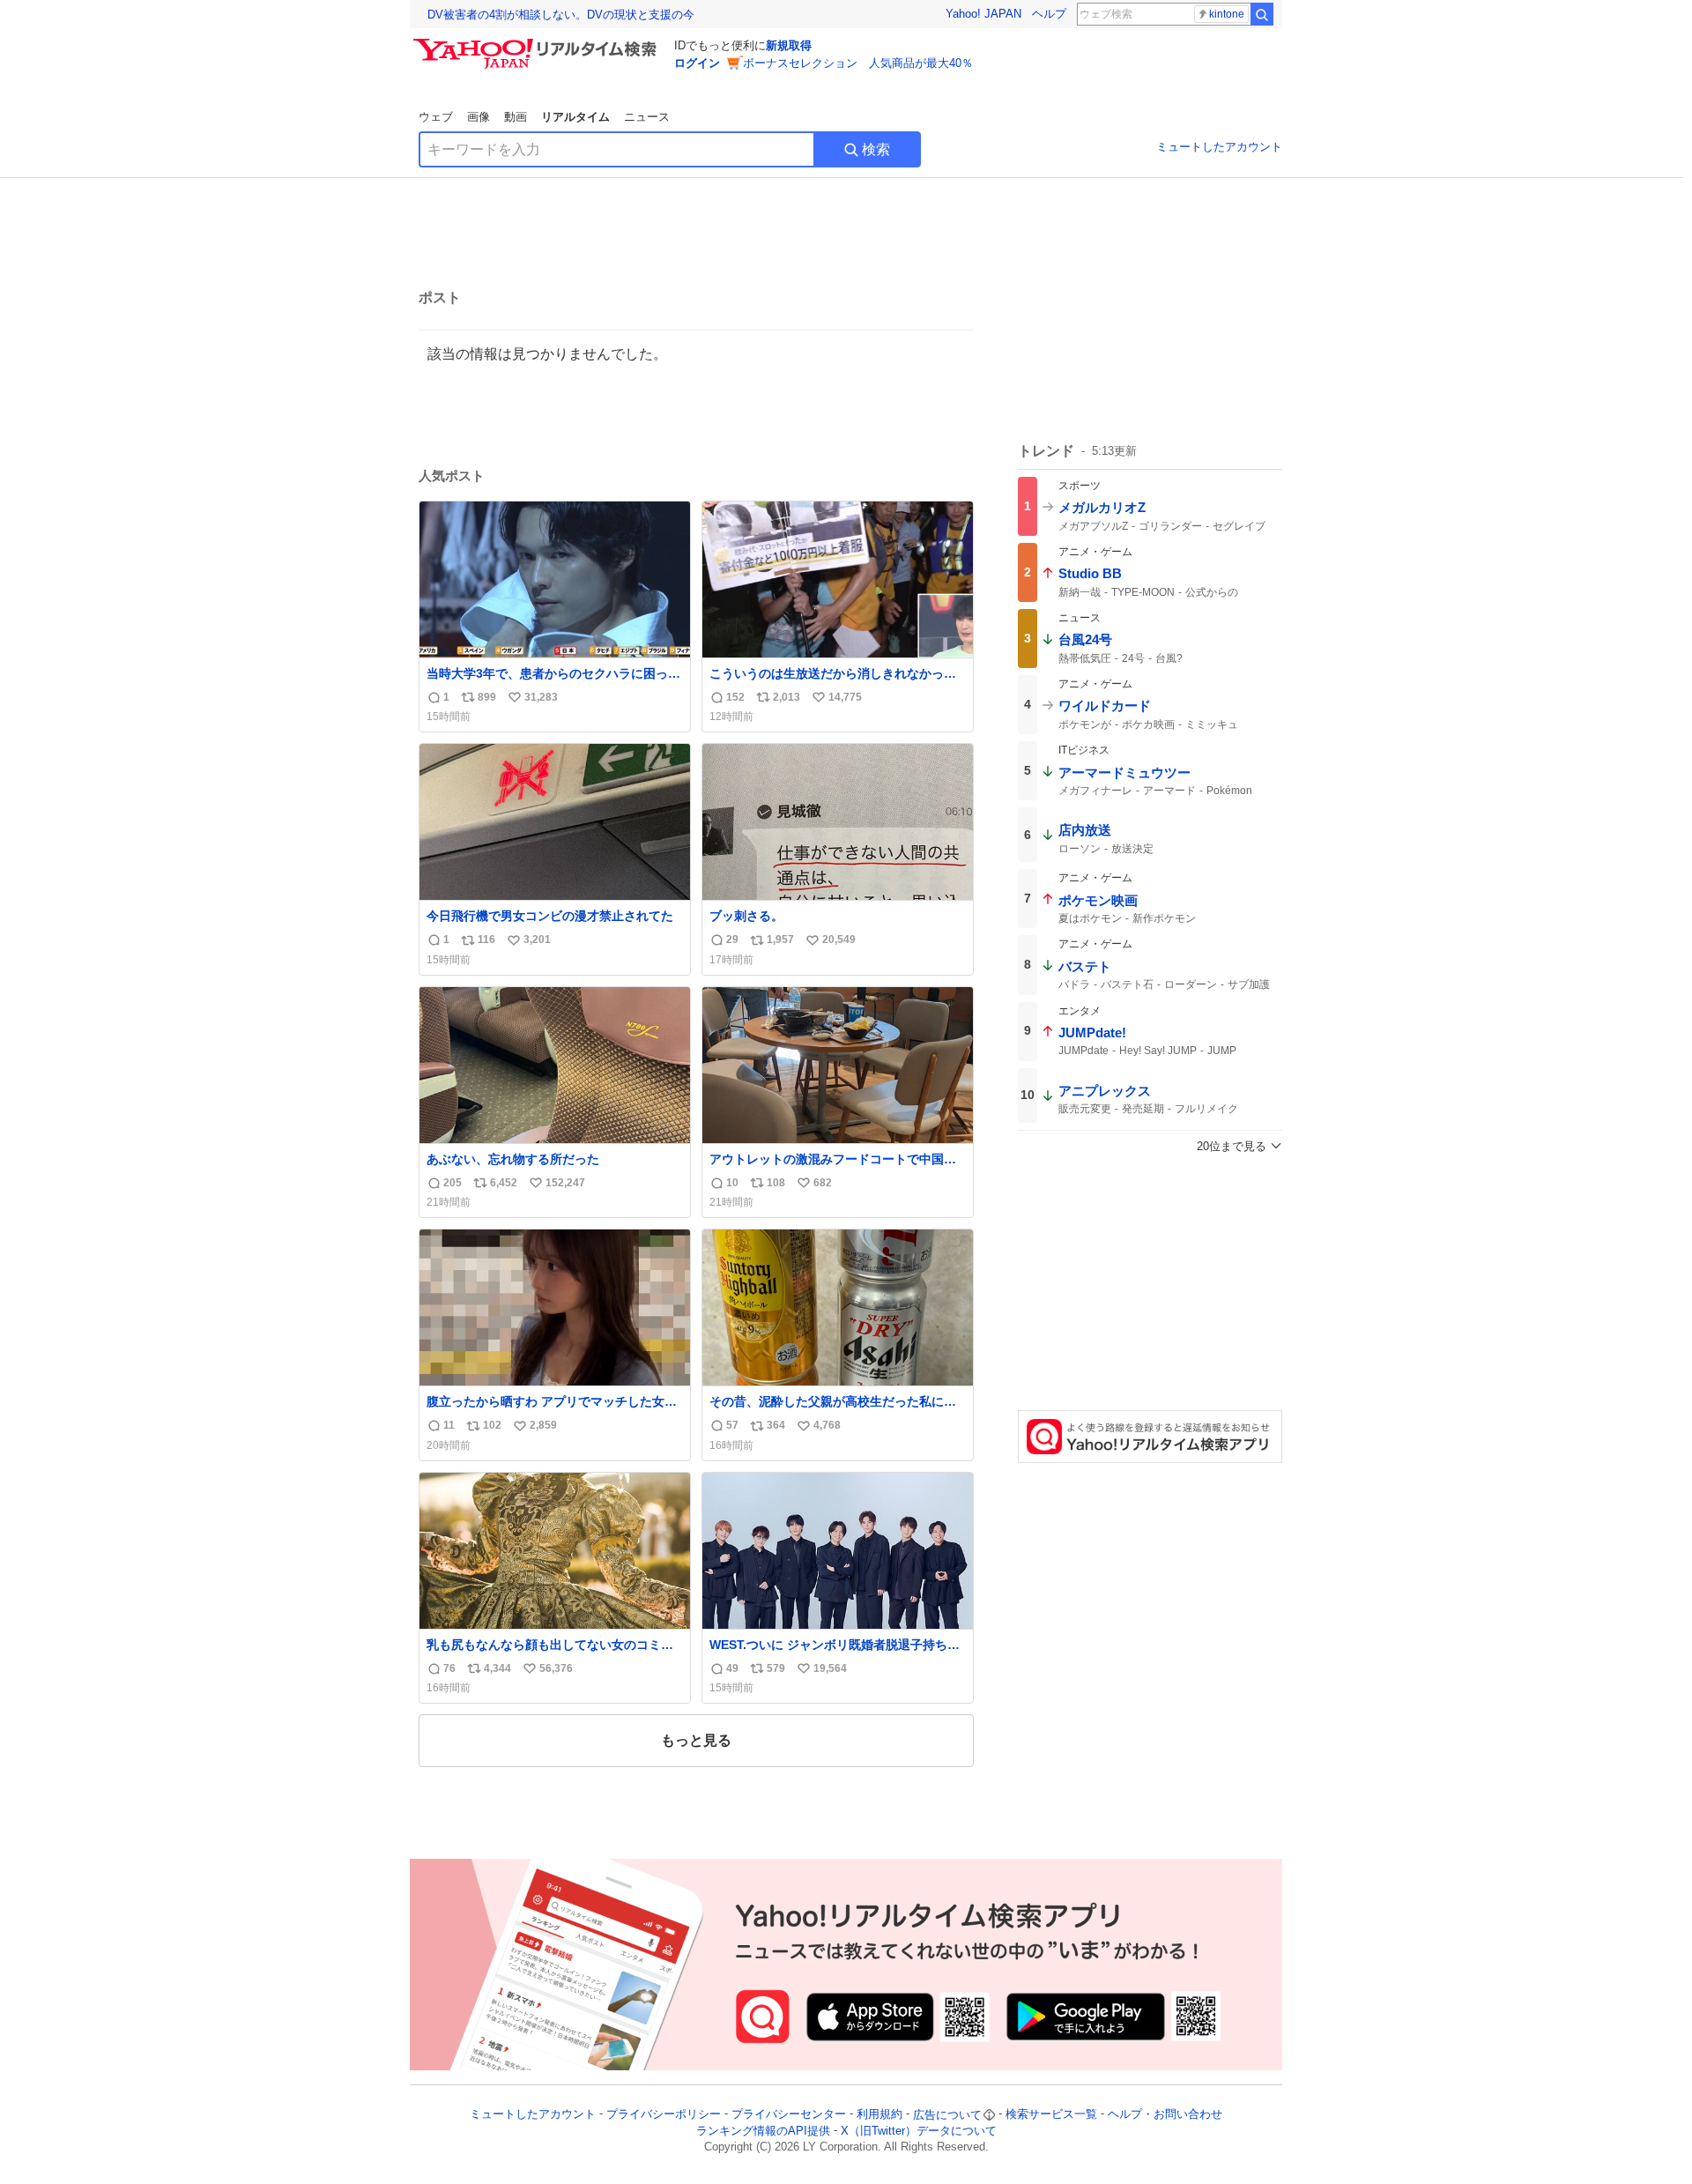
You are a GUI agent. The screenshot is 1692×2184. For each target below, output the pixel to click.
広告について (947, 2115)
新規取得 (789, 45)
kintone (1227, 14)
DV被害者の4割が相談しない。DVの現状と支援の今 (561, 15)
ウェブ (436, 117)
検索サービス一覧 (1051, 2115)
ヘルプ (1049, 14)
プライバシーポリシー (664, 2115)
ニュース (647, 117)
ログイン (697, 63)
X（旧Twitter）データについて (919, 2131)
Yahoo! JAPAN (983, 14)
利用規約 (879, 2115)
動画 (516, 117)
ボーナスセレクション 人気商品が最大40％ (858, 63)
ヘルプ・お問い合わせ (1165, 2115)
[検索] (1262, 14)
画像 (479, 117)
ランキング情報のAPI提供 (763, 2131)
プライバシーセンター (789, 2115)
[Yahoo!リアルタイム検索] (538, 43)
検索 (876, 149)
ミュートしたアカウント (1219, 147)
